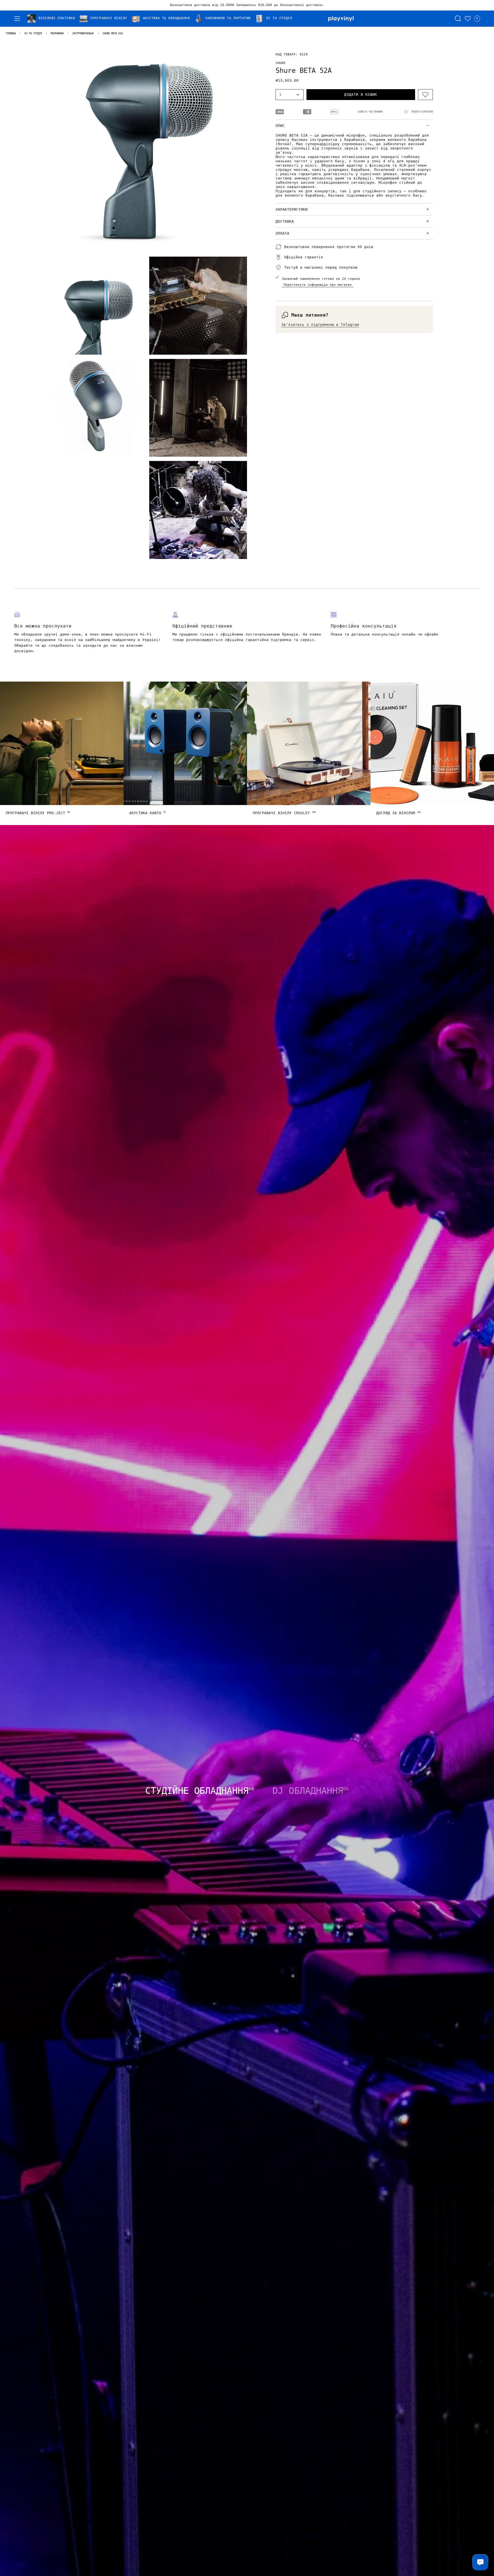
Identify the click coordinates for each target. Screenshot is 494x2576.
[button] (53, 19)
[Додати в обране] (425, 95)
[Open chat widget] (480, 2562)
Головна (11, 33)
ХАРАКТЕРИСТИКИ (292, 209)
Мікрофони (57, 33)
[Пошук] (458, 19)
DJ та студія (33, 33)
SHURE (281, 63)
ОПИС (280, 126)
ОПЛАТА (282, 233)
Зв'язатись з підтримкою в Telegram (320, 325)
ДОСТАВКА (285, 221)
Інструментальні (83, 33)
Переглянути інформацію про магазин (318, 285)
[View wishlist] (468, 19)
